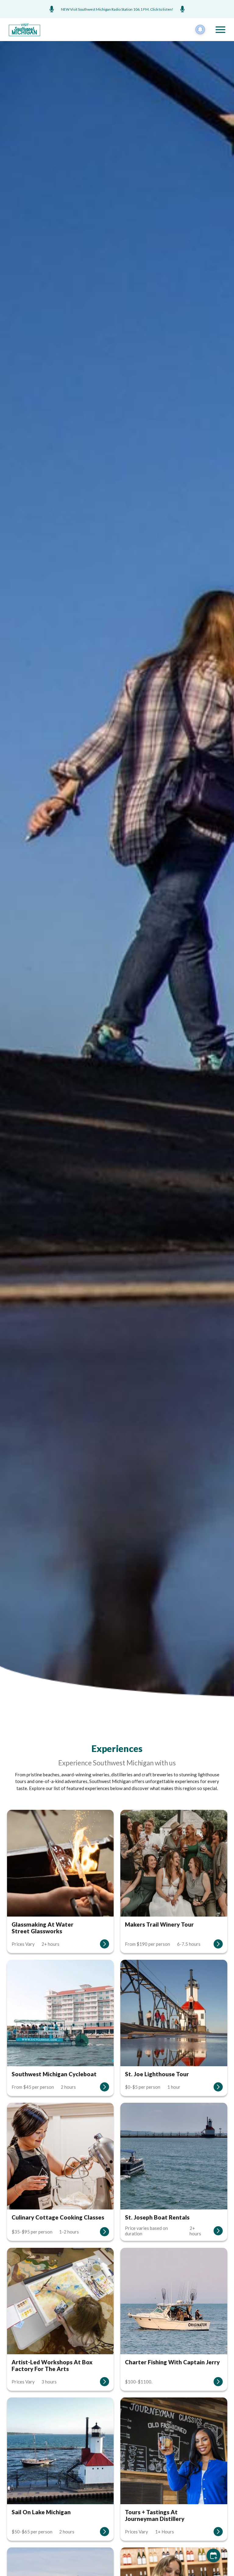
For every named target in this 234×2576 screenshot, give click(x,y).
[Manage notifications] (200, 30)
